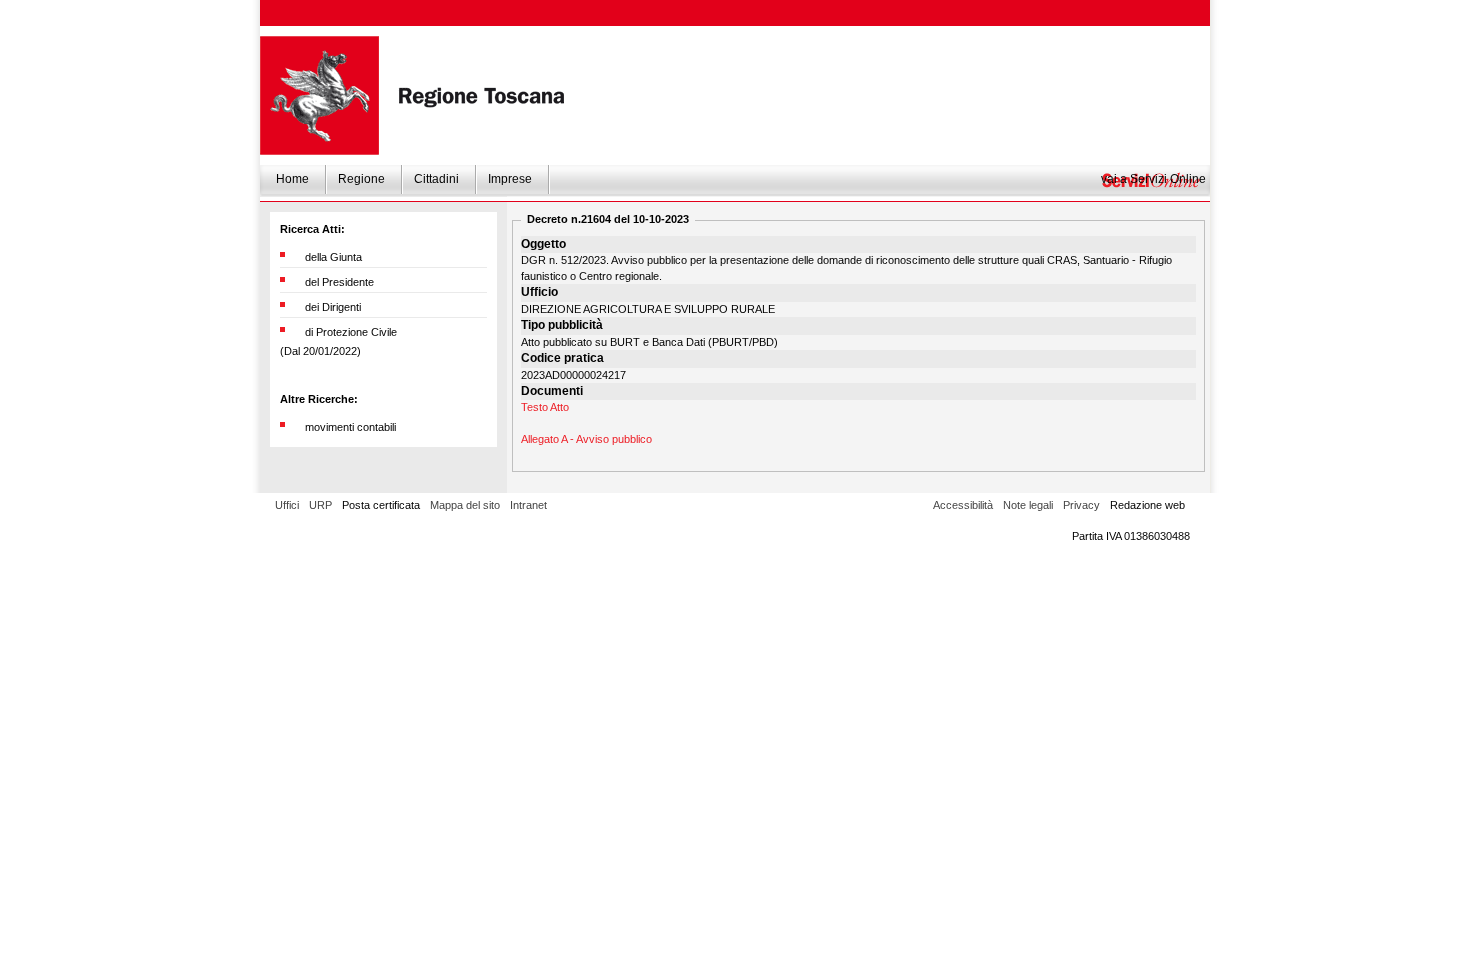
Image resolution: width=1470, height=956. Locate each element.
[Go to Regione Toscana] (319, 95)
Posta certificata (381, 505)
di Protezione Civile (351, 332)
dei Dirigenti (333, 307)
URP (320, 505)
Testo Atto (545, 407)
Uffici (287, 505)
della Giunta (333, 257)
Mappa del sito (465, 505)
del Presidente (339, 282)
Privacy (1081, 505)
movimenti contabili (350, 427)
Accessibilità (963, 505)
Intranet (528, 505)
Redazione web (1147, 505)
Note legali (1028, 505)
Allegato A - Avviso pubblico (586, 439)
